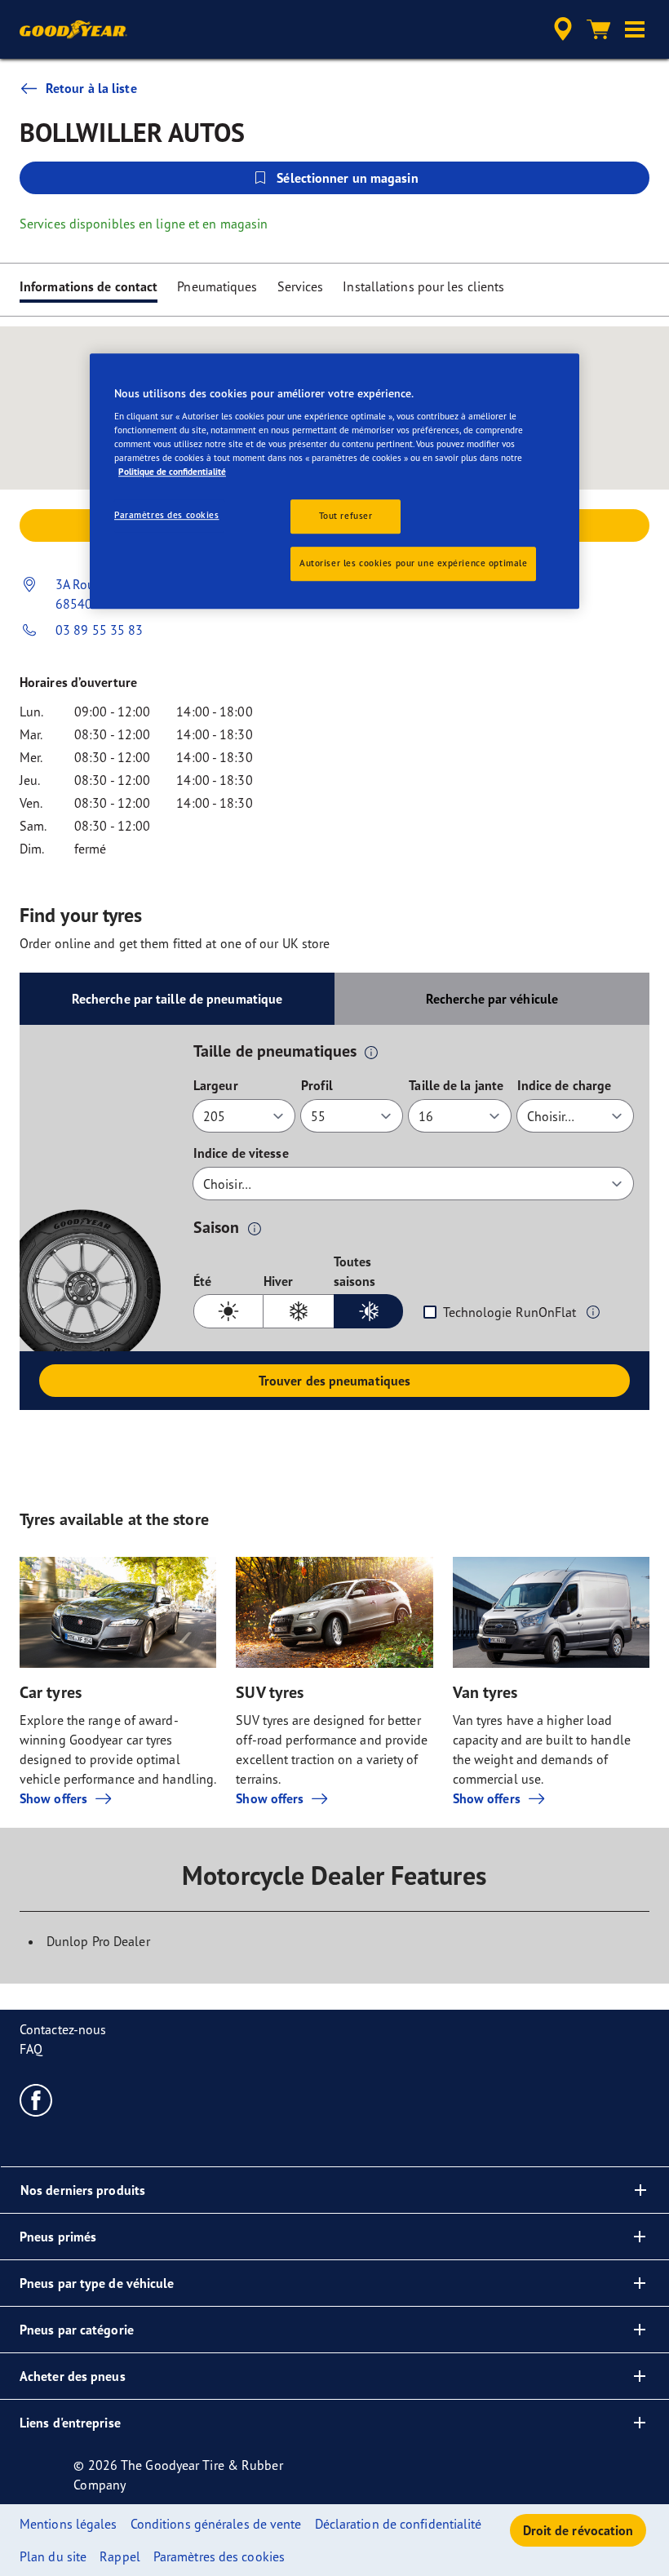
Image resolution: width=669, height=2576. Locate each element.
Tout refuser (346, 517)
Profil (317, 1085)
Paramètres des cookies (167, 516)
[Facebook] (36, 2099)
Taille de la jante (456, 1085)
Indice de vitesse (241, 1153)
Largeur (216, 1085)
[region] (334, 481)
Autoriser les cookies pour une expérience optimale (413, 564)
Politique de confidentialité (172, 472)
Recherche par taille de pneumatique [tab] (177, 999)
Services (301, 286)
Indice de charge (565, 1085)
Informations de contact (89, 286)
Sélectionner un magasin (347, 178)
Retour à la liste (91, 88)
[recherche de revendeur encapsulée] (560, 29)
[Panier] (599, 29)
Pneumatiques (217, 286)
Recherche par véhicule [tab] (492, 999)
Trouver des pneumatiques (334, 1381)
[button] (635, 29)
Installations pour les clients (423, 286)
